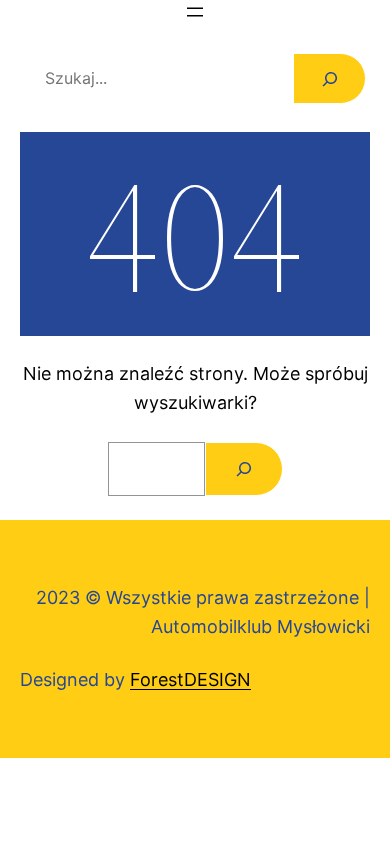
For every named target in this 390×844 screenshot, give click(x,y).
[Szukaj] (329, 78)
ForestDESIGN (190, 679)
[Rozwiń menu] (195, 12)
